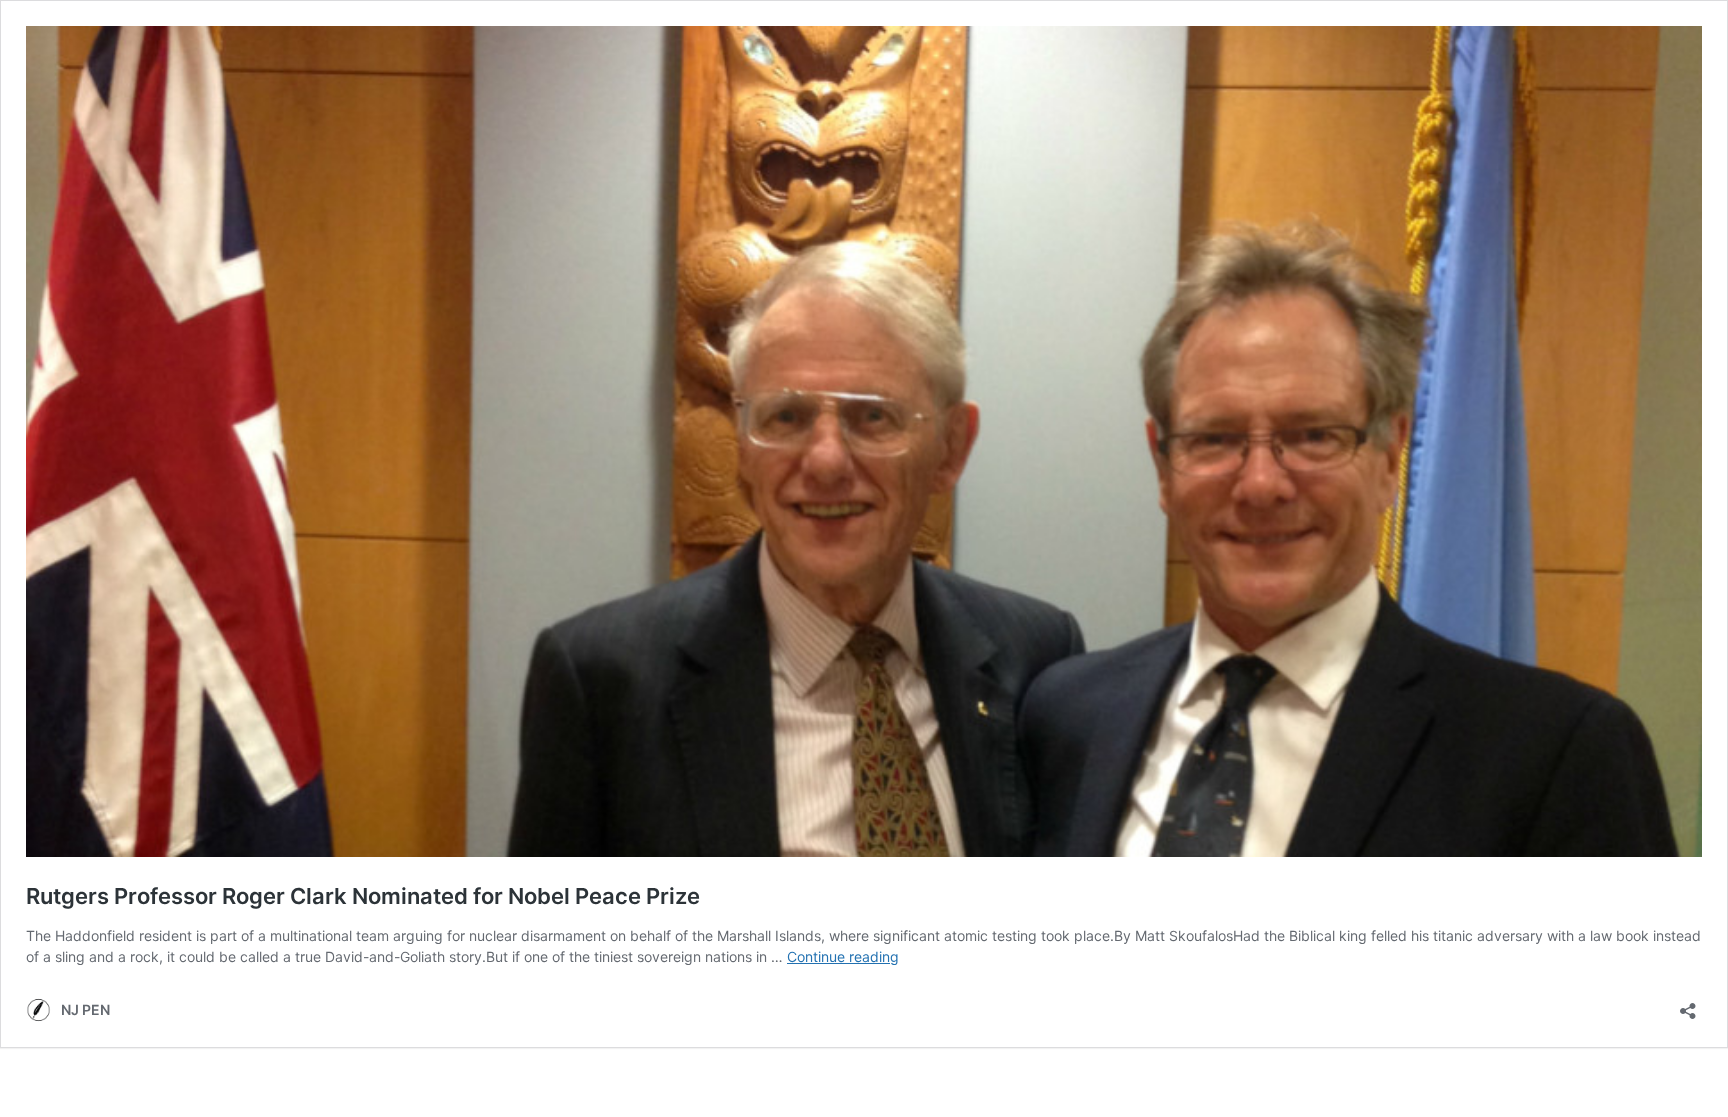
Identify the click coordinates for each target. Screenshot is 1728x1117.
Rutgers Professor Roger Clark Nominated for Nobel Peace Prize (363, 896)
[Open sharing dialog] (1688, 1004)
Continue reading (843, 956)
